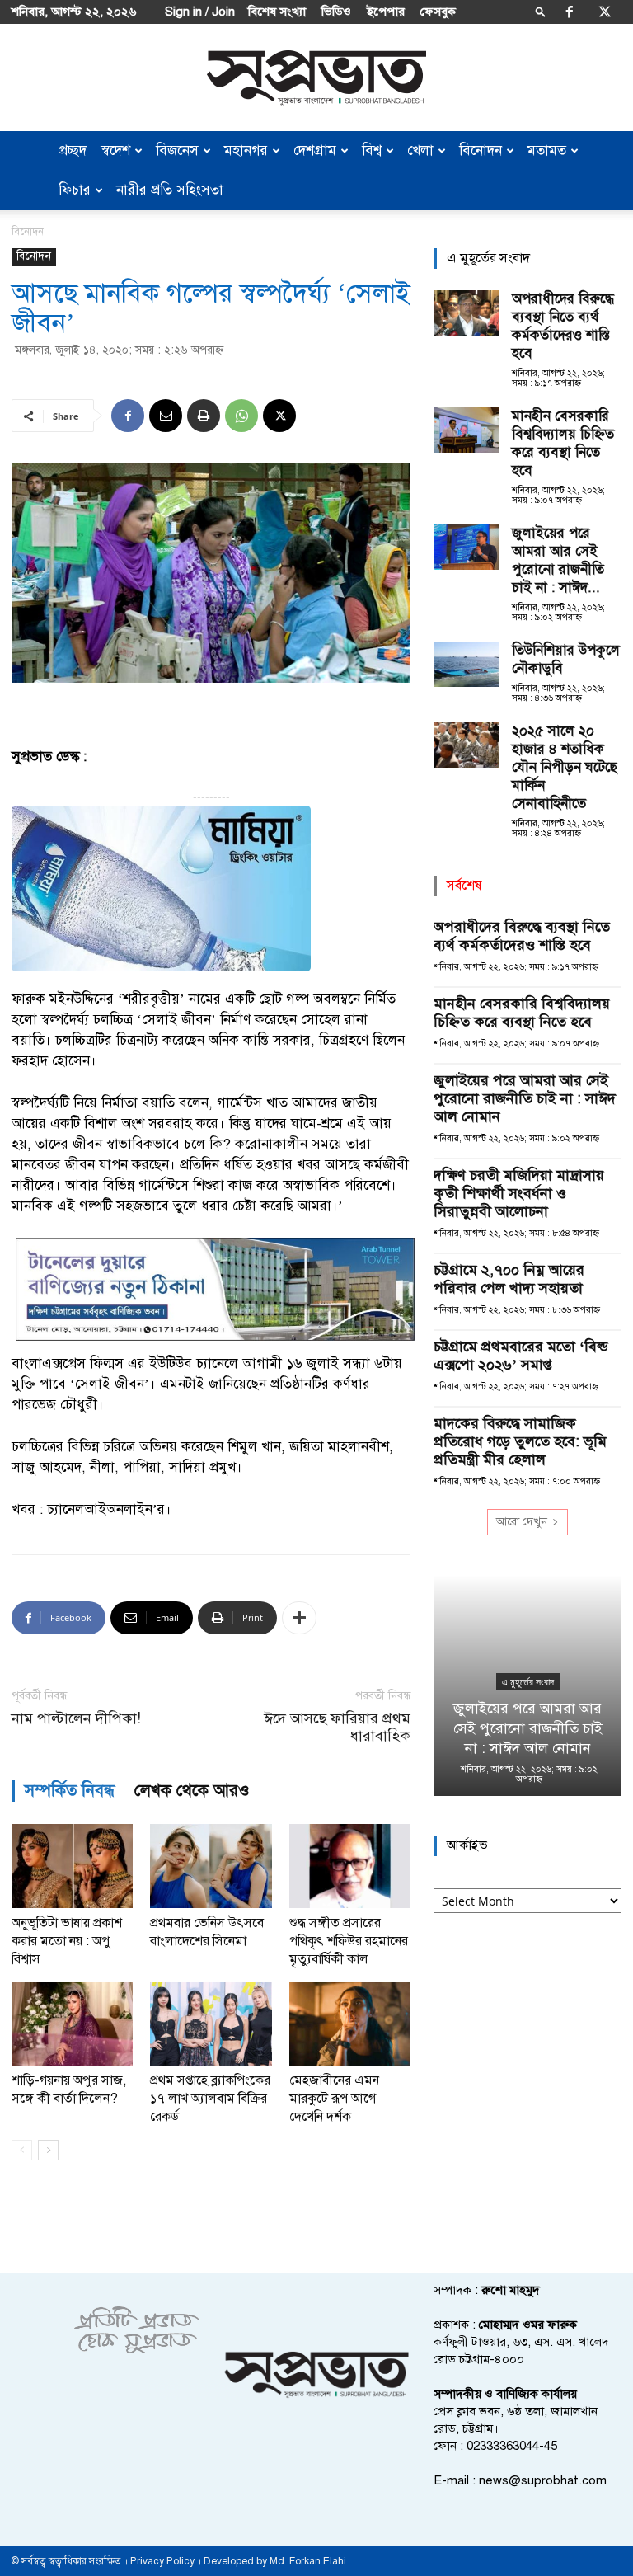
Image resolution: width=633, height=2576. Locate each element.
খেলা (420, 150)
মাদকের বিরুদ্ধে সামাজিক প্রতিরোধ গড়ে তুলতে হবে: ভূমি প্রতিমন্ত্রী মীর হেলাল (520, 1441)
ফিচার (75, 190)
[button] (541, 11)
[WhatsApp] (241, 416)
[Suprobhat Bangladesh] (316, 78)
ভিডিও (336, 12)
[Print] (204, 416)
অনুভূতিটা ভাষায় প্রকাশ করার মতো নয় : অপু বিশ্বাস (67, 1941)
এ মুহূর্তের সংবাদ (528, 1682)
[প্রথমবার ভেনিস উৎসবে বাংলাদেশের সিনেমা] (211, 1866)
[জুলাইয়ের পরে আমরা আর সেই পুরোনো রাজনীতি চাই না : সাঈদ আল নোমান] (467, 547)
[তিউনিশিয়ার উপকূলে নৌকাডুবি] (467, 664)
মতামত (547, 150)
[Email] (166, 416)
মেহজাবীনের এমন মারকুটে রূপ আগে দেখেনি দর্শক (334, 2099)
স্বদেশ (116, 150)
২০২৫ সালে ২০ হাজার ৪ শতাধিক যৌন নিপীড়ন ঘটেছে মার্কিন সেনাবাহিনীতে (565, 767)
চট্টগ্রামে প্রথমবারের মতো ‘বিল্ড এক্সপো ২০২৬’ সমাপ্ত (520, 1356)
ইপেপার (386, 12)
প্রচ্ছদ (73, 150)
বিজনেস (177, 150)
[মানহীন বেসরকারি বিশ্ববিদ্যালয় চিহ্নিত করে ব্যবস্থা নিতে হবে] (467, 430)
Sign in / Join (200, 12)
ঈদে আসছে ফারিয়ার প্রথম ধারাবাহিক (337, 1728)
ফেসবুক (438, 12)
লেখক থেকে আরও (192, 1791)
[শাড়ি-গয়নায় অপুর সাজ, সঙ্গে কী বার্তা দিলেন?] (72, 2024)
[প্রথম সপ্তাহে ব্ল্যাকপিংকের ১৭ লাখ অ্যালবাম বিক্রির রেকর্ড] (211, 2024)
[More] (299, 1618)
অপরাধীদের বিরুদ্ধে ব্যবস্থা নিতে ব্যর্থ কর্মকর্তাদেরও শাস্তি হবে (563, 326)
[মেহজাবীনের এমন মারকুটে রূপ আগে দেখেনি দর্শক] (350, 2024)
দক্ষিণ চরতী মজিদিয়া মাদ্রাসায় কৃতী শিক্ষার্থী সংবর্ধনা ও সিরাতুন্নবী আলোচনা (519, 1193)
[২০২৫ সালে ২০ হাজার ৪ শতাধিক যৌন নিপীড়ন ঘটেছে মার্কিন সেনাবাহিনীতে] (467, 745)
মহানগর (246, 150)
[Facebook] (570, 12)
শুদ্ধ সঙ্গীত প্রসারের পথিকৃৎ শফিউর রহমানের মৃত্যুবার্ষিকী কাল (349, 1941)
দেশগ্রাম (315, 150)
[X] (605, 12)
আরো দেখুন (522, 1522)
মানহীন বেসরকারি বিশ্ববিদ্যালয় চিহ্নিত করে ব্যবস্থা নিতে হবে (563, 443)
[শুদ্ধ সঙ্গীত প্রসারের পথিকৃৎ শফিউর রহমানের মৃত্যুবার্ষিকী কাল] (350, 1866)
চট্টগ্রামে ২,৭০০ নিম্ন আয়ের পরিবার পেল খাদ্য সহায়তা (509, 1279)
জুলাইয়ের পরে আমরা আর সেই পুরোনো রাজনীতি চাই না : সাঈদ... (558, 560)
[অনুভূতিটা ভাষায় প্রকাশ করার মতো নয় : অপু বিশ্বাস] (72, 1866)
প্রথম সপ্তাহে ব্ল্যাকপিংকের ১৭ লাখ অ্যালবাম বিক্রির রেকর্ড (210, 2099)
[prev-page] (22, 2150)
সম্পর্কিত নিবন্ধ (70, 1791)
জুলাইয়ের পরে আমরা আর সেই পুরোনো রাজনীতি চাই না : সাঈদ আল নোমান (525, 1098)
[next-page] (48, 2150)
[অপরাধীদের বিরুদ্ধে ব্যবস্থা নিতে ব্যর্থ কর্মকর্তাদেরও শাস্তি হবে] (467, 313)
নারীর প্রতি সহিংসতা (170, 190)
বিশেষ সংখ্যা (277, 12)
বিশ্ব (372, 150)
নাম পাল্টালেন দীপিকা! (76, 1719)
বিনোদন (481, 150)
